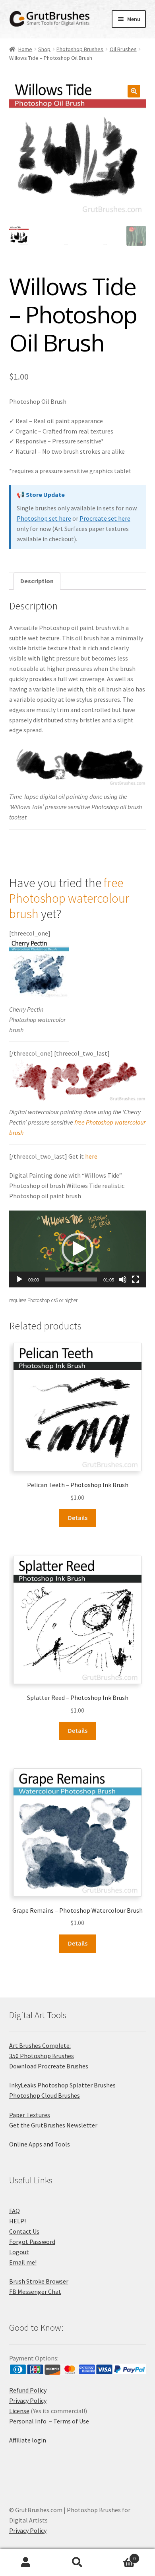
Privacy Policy (28, 2400)
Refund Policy (28, 2390)
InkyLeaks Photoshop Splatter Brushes (62, 2085)
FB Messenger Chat (35, 2291)
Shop (44, 49)
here (91, 1156)
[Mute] (123, 1279)
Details (78, 1518)
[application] (78, 1249)
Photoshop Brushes (80, 49)
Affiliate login (28, 2440)
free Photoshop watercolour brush (69, 898)
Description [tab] (37, 581)
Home (25, 49)
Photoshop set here (44, 518)
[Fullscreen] (136, 1279)
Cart (119, 2556)
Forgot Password (32, 2242)
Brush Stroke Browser (39, 2281)
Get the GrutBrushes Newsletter (53, 2125)
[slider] (71, 1279)
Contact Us (24, 2231)
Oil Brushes (123, 49)
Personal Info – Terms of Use (49, 2421)
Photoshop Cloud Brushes (45, 2095)
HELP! (17, 2221)
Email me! (23, 2262)
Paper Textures (30, 2115)
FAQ (15, 2211)
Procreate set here (105, 518)
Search (77, 2563)
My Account (26, 2563)
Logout (19, 2252)
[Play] (19, 1279)
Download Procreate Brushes (49, 2066)
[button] (134, 91)
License (19, 2411)
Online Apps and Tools (40, 2144)
